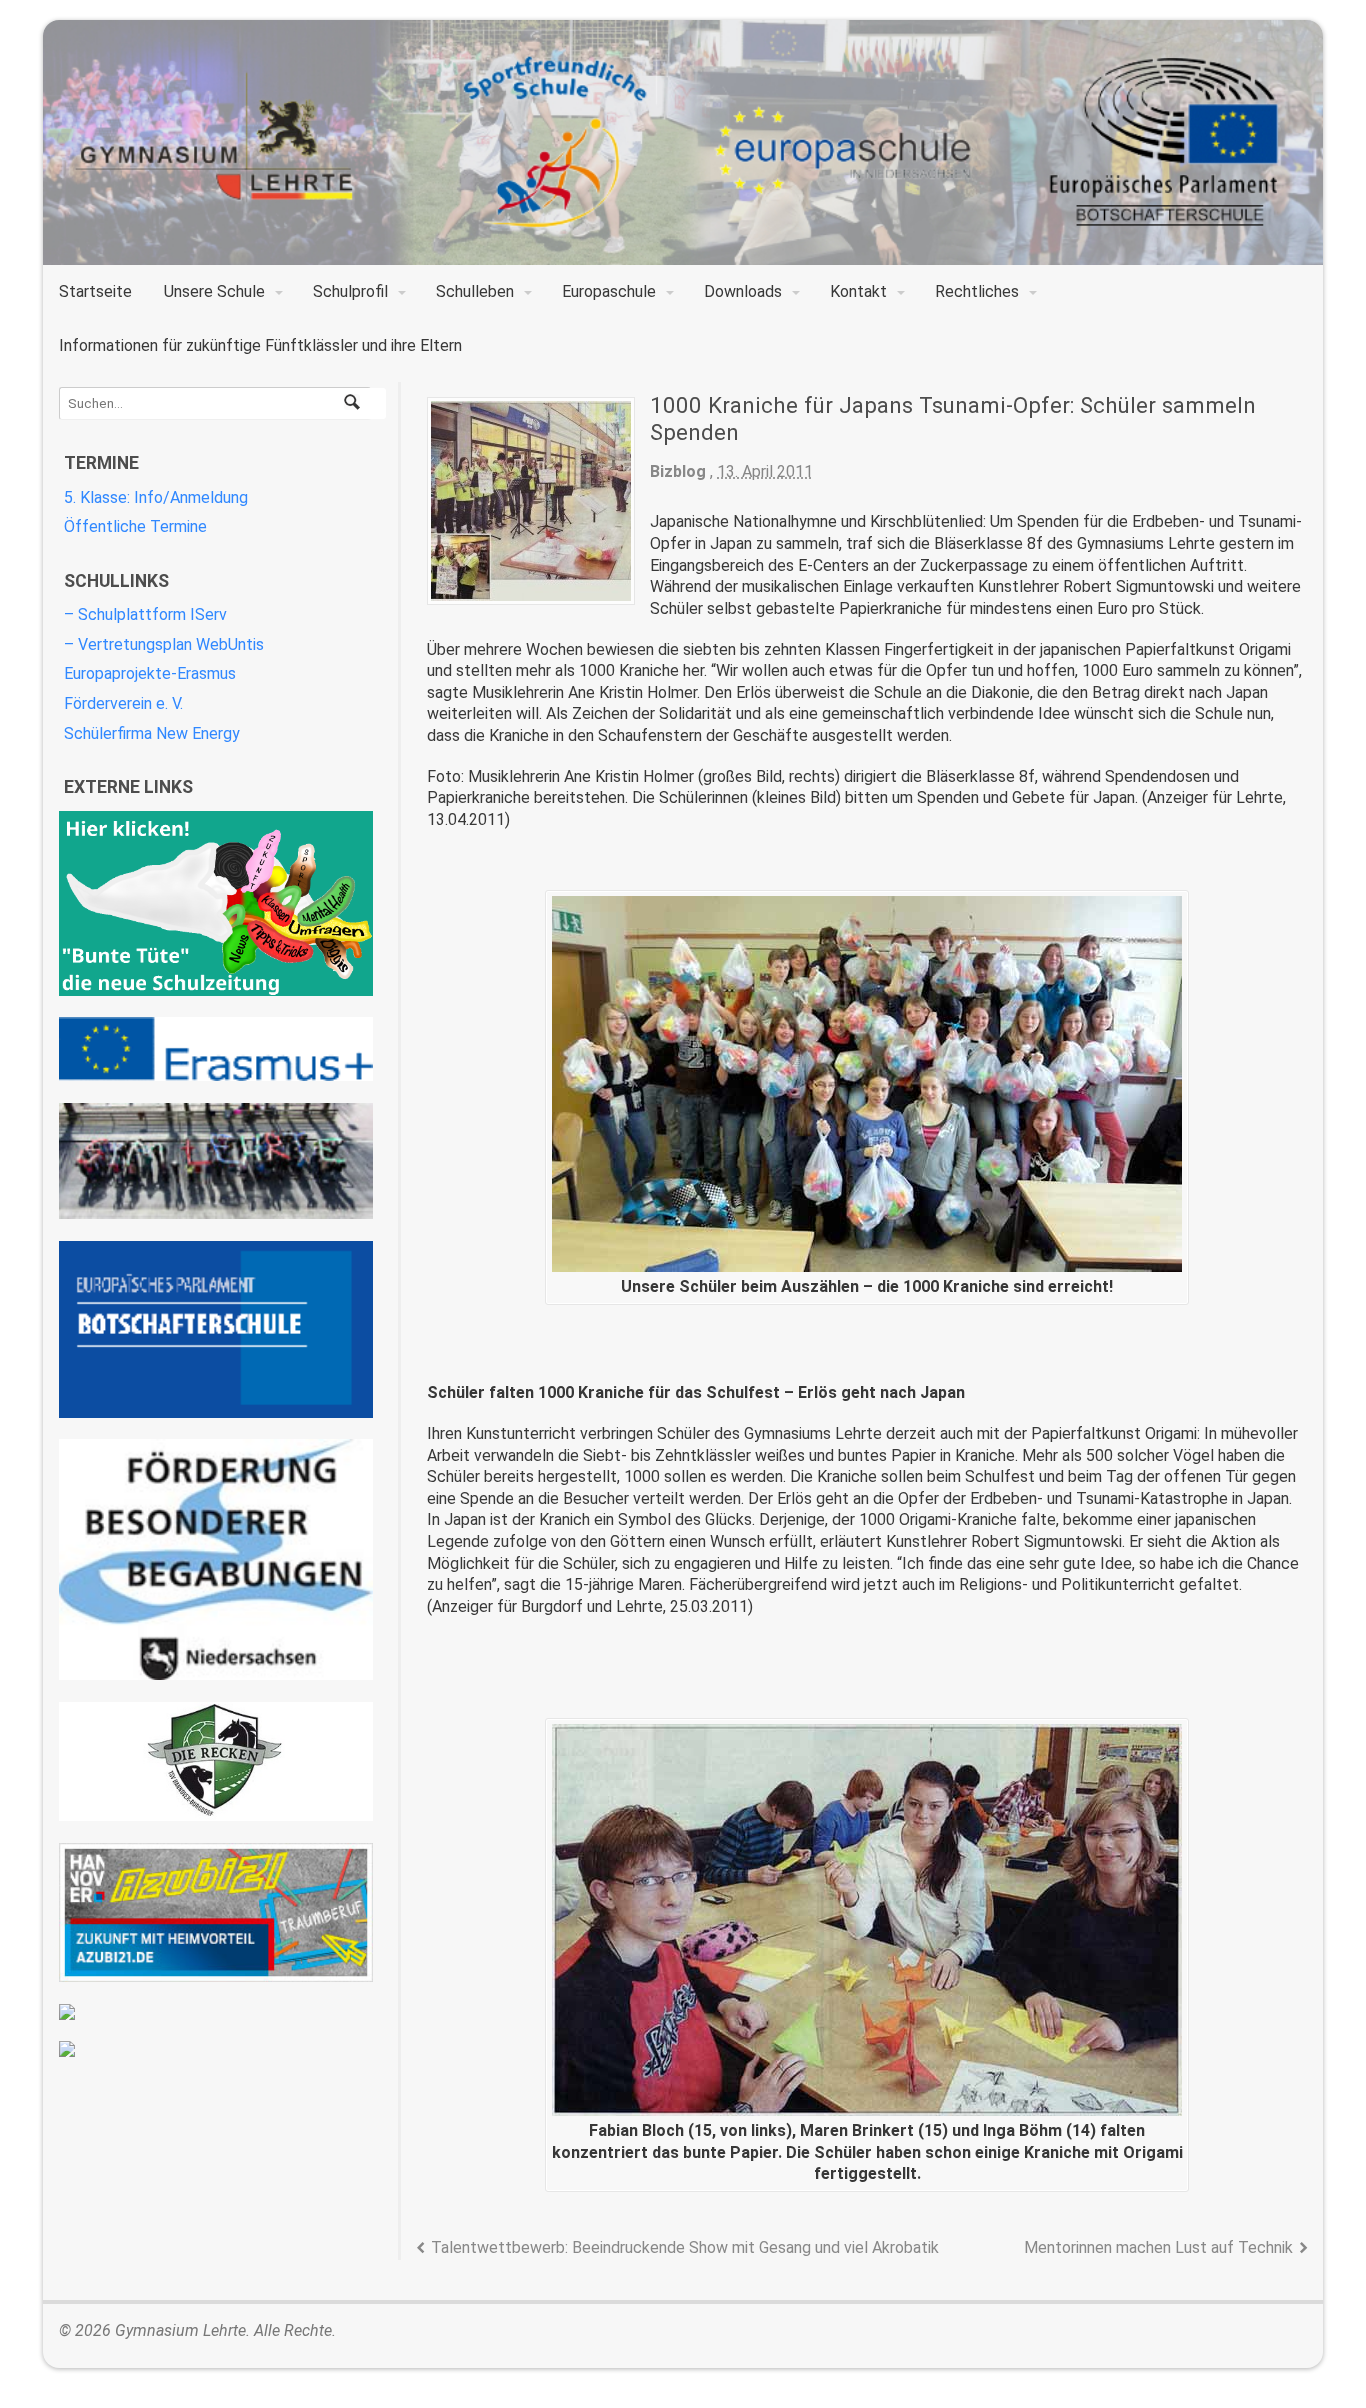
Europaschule (609, 291)
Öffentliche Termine (135, 526)
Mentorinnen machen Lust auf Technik (1158, 2247)
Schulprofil (350, 291)
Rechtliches (977, 291)
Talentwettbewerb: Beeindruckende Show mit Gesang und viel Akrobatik (685, 2247)
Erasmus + (216, 1049)
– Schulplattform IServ (145, 614)
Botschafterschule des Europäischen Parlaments (216, 1329)
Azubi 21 (216, 1912)
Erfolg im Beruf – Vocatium (216, 2012)
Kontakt (858, 291)
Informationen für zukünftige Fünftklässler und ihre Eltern (260, 345)
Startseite (95, 291)
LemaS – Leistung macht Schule (216, 2049)
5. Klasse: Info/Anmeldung (156, 497)
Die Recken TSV (216, 1762)
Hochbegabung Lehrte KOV (216, 1559)
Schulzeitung (216, 903)
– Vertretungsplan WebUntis (164, 644)
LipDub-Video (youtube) (216, 1161)
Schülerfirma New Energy (152, 733)
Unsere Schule (214, 291)
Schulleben (475, 291)
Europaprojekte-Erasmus (150, 673)
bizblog (678, 471)
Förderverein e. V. (123, 703)
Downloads (743, 291)
